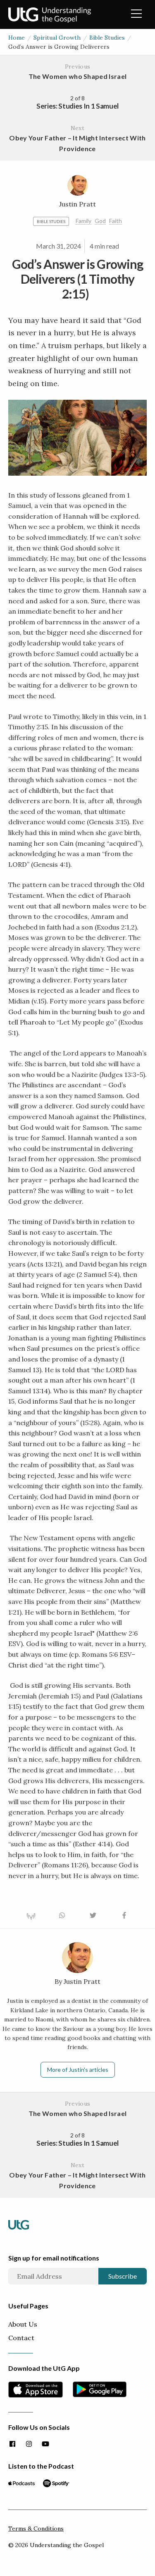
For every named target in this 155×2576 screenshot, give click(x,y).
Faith (116, 221)
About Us (23, 2324)
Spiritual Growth (57, 38)
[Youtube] (45, 2444)
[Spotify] (56, 2483)
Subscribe (123, 2276)
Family (83, 221)
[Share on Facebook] (124, 1914)
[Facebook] (12, 2444)
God (100, 221)
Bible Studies (107, 38)
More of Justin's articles (78, 2070)
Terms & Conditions (36, 2529)
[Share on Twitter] (93, 1914)
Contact (21, 2338)
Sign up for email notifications (54, 2258)
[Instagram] (29, 2444)
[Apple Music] (21, 2483)
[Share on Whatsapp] (62, 1914)
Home (17, 38)
